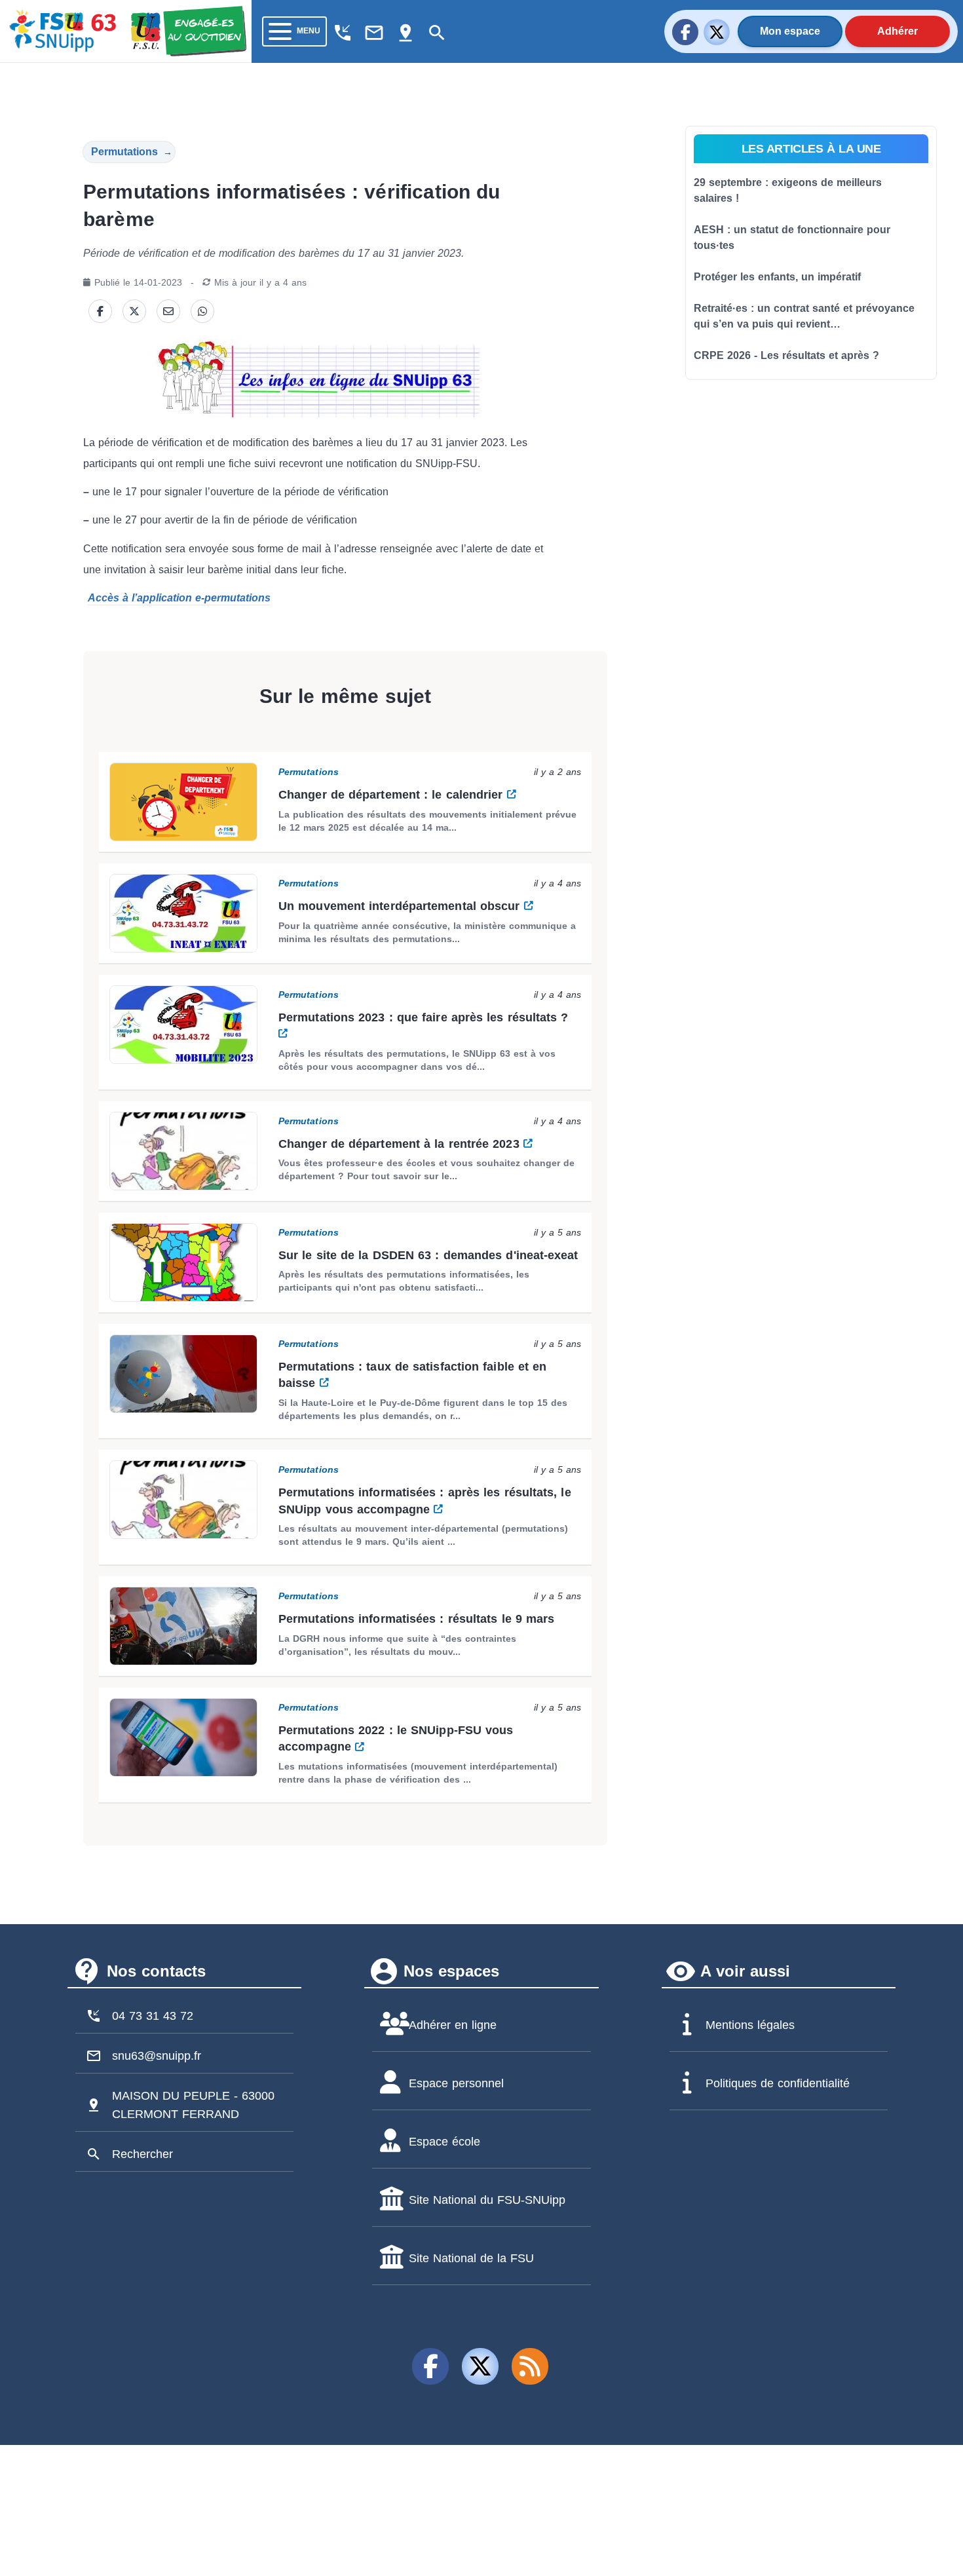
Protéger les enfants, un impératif (777, 277)
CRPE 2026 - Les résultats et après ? (786, 355)
